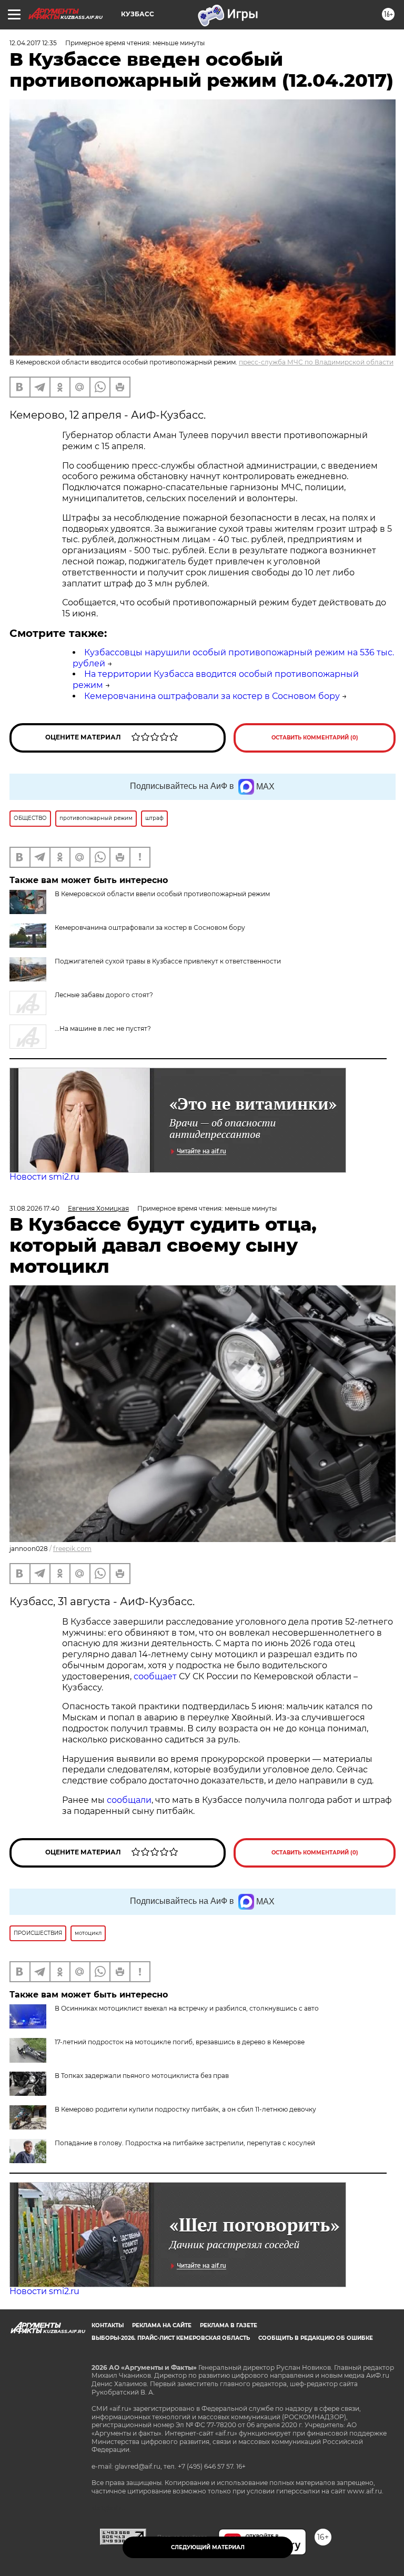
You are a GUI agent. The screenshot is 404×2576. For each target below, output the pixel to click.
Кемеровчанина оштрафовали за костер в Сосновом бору (212, 696)
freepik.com (72, 1549)
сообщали (129, 1800)
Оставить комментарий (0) (315, 738)
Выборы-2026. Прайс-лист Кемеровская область (171, 2338)
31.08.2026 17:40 (34, 1208)
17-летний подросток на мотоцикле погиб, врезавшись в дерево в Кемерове (180, 2042)
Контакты (108, 2325)
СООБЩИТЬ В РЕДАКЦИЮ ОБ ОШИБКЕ (316, 2338)
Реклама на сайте (162, 2325)
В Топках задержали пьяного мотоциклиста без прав (142, 2076)
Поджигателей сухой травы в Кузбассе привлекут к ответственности (168, 961)
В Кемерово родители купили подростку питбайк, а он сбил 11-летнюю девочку (185, 2109)
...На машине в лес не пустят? (103, 1028)
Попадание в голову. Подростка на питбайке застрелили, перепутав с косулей (185, 2143)
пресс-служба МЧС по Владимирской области (316, 362)
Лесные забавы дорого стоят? (104, 995)
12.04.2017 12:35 (33, 43)
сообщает (156, 1676)
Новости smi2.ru (44, 1177)
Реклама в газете (229, 2325)
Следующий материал (208, 2547)
